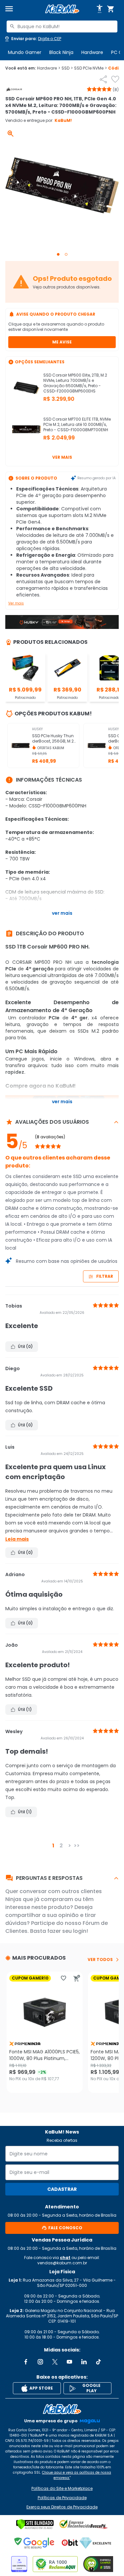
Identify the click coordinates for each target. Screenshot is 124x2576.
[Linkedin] (84, 2362)
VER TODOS (100, 1960)
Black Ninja (61, 52)
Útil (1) (25, 1709)
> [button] (70, 1846)
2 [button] (61, 1846)
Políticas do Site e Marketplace (62, 2489)
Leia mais (17, 1539)
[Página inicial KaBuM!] (62, 9)
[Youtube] (69, 2362)
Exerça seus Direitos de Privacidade (62, 2507)
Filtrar (105, 1276)
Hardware (92, 52)
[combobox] (62, 26)
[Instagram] (40, 2362)
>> (77, 1846)
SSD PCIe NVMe (90, 68)
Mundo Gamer (25, 52)
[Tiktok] (99, 2362)
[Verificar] (35, 2524)
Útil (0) (25, 1346)
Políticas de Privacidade (62, 2498)
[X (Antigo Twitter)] (55, 2362)
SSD (67, 68)
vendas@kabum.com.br (62, 2263)
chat (65, 2258)
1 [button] (53, 1846)
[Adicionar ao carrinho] (77, 1978)
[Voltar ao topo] (62, 2409)
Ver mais (62, 457)
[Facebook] (26, 2362)
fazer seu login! (68, 1931)
